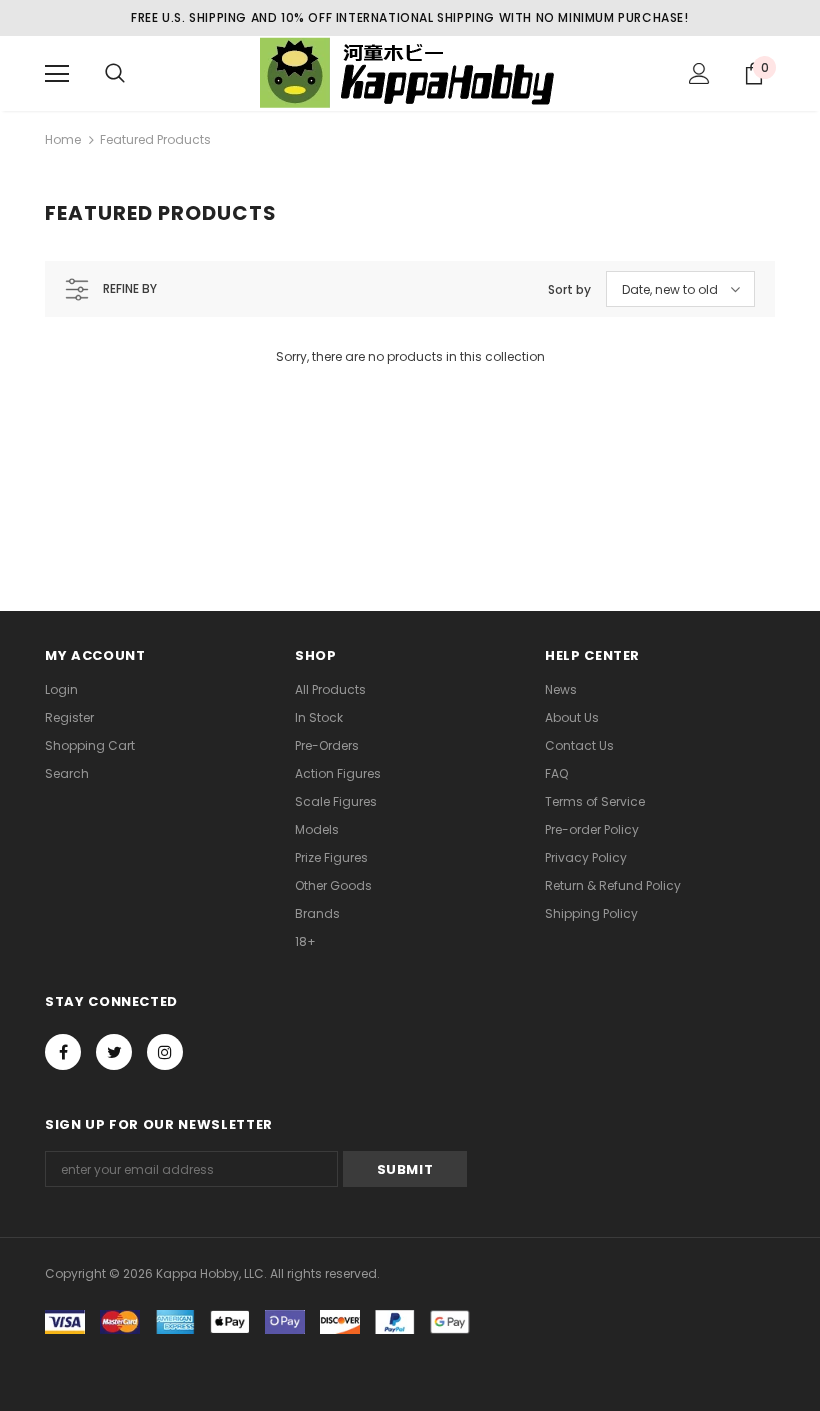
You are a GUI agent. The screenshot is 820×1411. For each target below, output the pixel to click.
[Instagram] (165, 1052)
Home (63, 139)
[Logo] (410, 72)
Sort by (569, 289)
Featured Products (155, 139)
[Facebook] (63, 1052)
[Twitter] (114, 1052)
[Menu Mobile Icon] (57, 74)
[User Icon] (699, 73)
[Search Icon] (115, 74)
